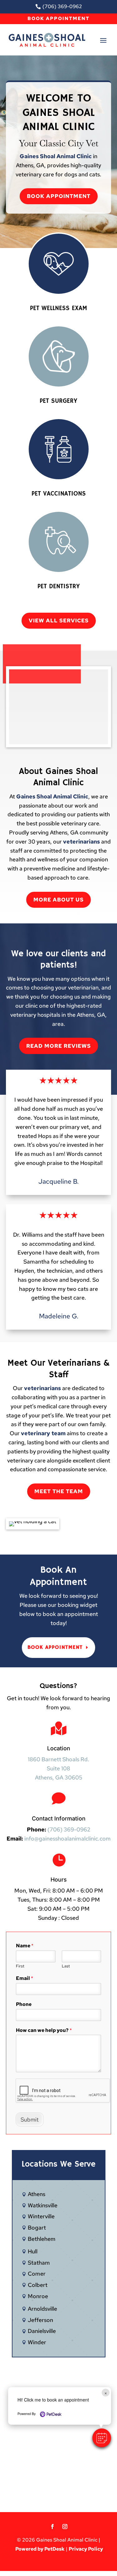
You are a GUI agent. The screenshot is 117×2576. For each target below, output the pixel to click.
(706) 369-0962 (69, 1829)
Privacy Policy (86, 2549)
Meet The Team (59, 1491)
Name (25, 1946)
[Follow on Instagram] (65, 2527)
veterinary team (43, 1433)
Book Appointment (58, 18)
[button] (102, 2438)
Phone (24, 2004)
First (20, 1966)
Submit (30, 2119)
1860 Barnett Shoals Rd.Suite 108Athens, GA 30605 (58, 1768)
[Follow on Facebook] (52, 2527)
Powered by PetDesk (40, 2549)
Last (66, 1966)
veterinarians (81, 841)
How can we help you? (44, 2030)
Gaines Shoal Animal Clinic (56, 156)
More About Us (58, 900)
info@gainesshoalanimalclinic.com (68, 1839)
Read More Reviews (58, 1046)
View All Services (59, 621)
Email (24, 1978)
